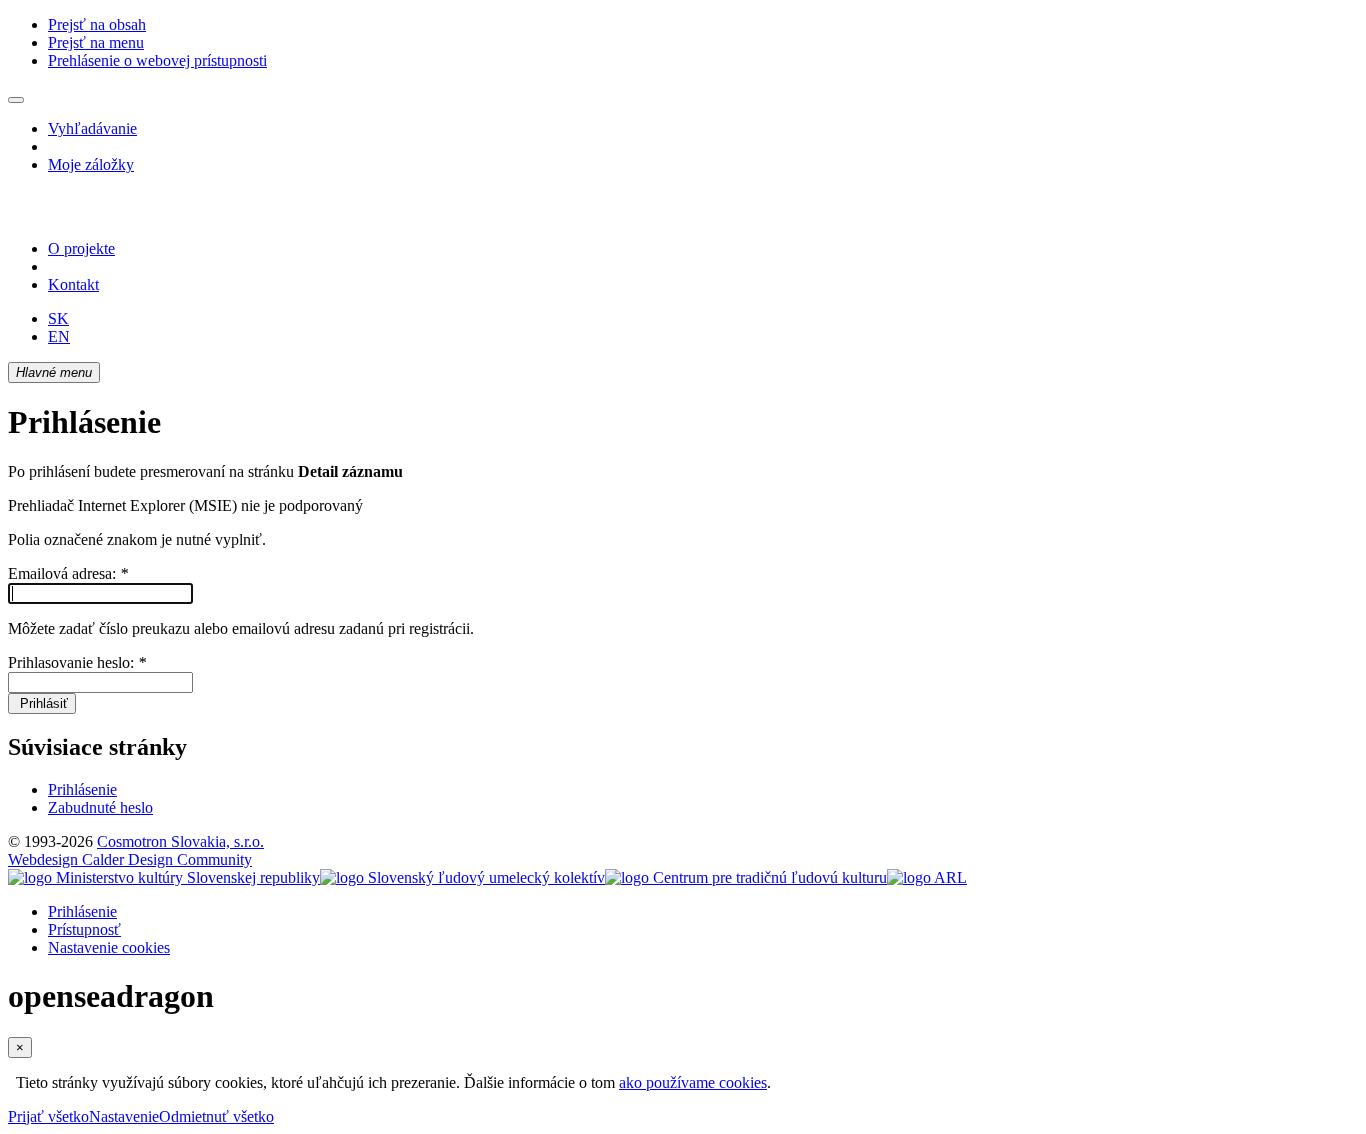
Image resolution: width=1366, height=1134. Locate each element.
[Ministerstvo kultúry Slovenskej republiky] (164, 877)
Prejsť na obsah (97, 24)
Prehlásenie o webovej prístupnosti (157, 60)
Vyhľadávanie (92, 128)
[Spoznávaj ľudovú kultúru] (133, 214)
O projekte (81, 248)
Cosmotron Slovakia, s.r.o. (180, 841)
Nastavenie (124, 1116)
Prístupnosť (84, 929)
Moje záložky (91, 164)
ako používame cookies (693, 1082)
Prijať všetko (48, 1116)
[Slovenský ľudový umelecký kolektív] (462, 877)
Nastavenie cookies (109, 947)
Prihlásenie (82, 789)
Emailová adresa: (68, 573)
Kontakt (73, 284)
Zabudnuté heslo (100, 807)
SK (58, 318)
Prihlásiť (42, 703)
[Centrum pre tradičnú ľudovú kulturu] (746, 877)
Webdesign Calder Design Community (130, 859)
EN (59, 336)
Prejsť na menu (96, 42)
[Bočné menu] (16, 100)
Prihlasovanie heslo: (77, 662)
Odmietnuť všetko (216, 1116)
